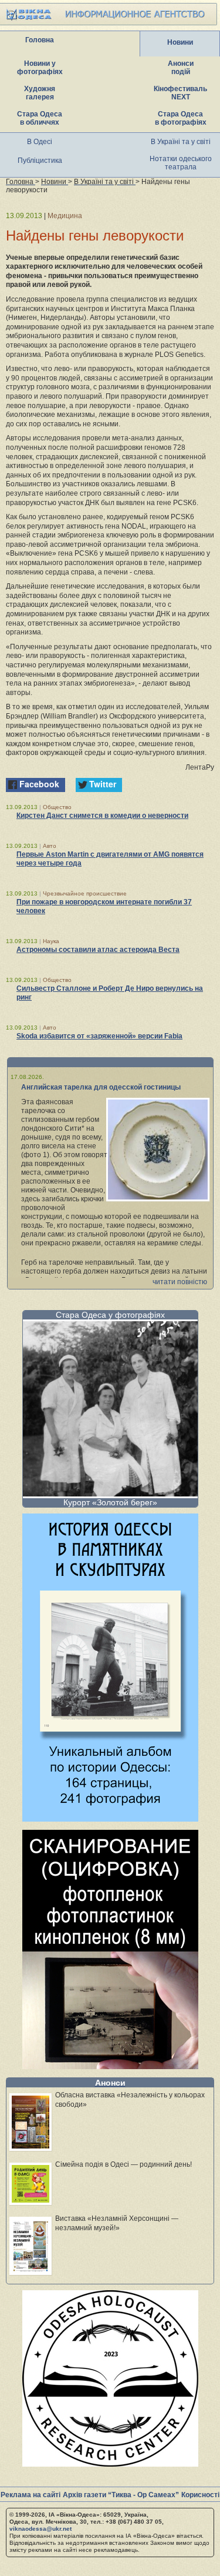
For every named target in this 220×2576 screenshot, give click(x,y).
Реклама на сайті (31, 2495)
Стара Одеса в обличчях (40, 118)
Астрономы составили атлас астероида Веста (98, 950)
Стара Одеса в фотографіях (181, 118)
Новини (180, 42)
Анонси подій (181, 68)
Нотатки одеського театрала (181, 163)
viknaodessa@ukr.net (40, 2529)
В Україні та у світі (181, 142)
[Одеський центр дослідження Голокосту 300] (110, 2463)
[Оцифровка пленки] (110, 2066)
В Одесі (40, 142)
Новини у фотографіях (40, 68)
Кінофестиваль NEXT (180, 93)
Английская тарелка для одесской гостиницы (101, 1087)
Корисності (200, 2495)
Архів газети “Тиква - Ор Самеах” (121, 2495)
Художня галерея (40, 93)
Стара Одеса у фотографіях (110, 1315)
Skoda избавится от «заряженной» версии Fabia (99, 1036)
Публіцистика (40, 161)
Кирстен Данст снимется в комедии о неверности (102, 816)
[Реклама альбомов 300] (110, 1818)
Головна (40, 40)
